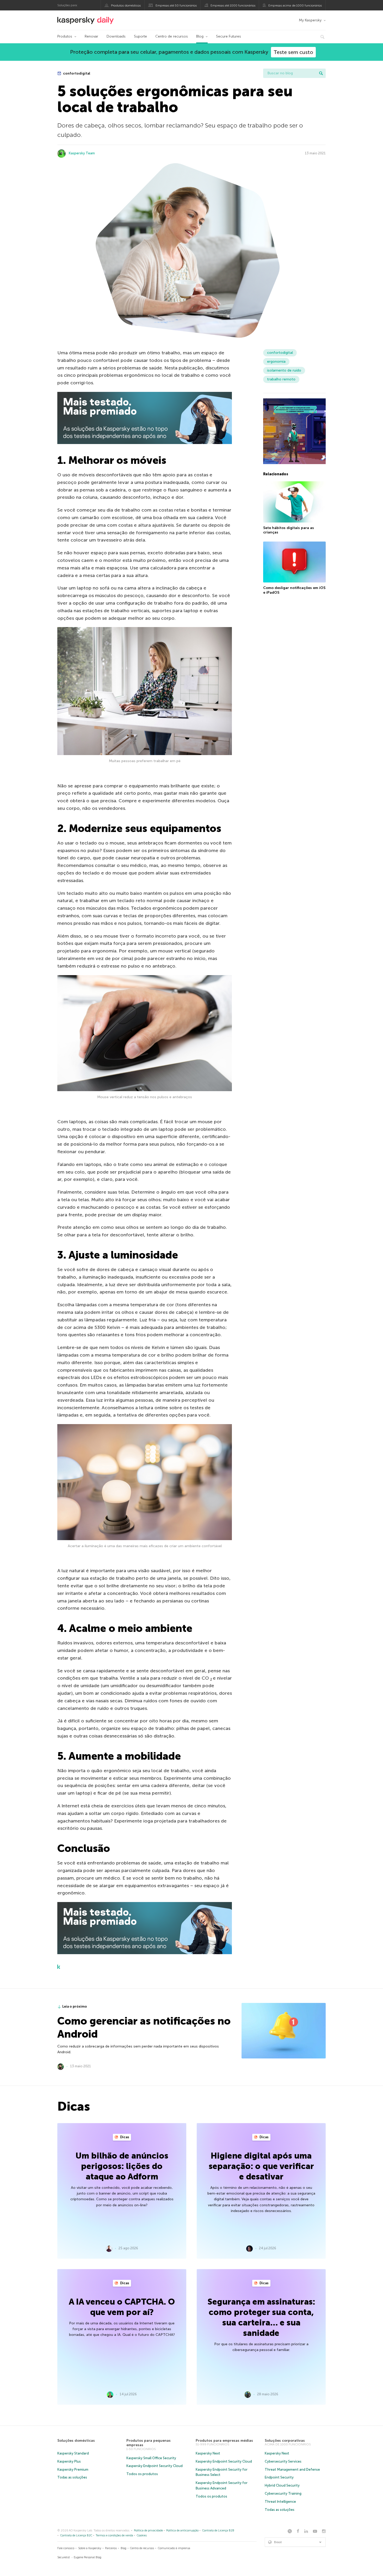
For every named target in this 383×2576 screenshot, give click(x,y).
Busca (321, 73)
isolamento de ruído (284, 370)
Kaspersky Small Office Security (151, 2458)
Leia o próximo (75, 2006)
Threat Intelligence (280, 2502)
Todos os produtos (142, 2474)
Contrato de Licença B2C (76, 2535)
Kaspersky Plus (69, 2461)
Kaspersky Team (82, 153)
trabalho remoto (281, 379)
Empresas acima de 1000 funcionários (295, 5)
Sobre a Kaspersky (90, 2548)
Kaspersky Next (208, 2453)
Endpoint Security (279, 2477)
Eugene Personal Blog (88, 2557)
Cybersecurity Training (283, 2493)
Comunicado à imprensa (174, 2548)
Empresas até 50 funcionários (176, 5)
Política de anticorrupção (182, 2531)
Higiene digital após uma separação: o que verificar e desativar (261, 2166)
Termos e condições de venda (114, 2535)
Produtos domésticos (126, 5)
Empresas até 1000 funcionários (233, 5)
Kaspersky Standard (73, 2453)
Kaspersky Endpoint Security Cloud (155, 2466)
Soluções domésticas (76, 2441)
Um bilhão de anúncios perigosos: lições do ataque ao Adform (122, 2166)
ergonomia (276, 362)
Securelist (64, 2557)
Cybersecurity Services (283, 2461)
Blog (200, 36)
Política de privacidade (148, 2531)
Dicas (124, 2137)
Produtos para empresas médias (224, 2441)
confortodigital (76, 73)
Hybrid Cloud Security (282, 2485)
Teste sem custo (293, 52)
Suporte (140, 36)
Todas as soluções (72, 2477)
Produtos (65, 36)
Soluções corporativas (285, 2441)
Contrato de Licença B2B (218, 2531)
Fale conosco (66, 2548)
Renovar (91, 36)
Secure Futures (228, 36)
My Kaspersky (310, 20)
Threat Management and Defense (292, 2469)
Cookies (142, 2535)
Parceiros (111, 2548)
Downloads (116, 36)
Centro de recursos (172, 36)
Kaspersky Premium (73, 2469)
